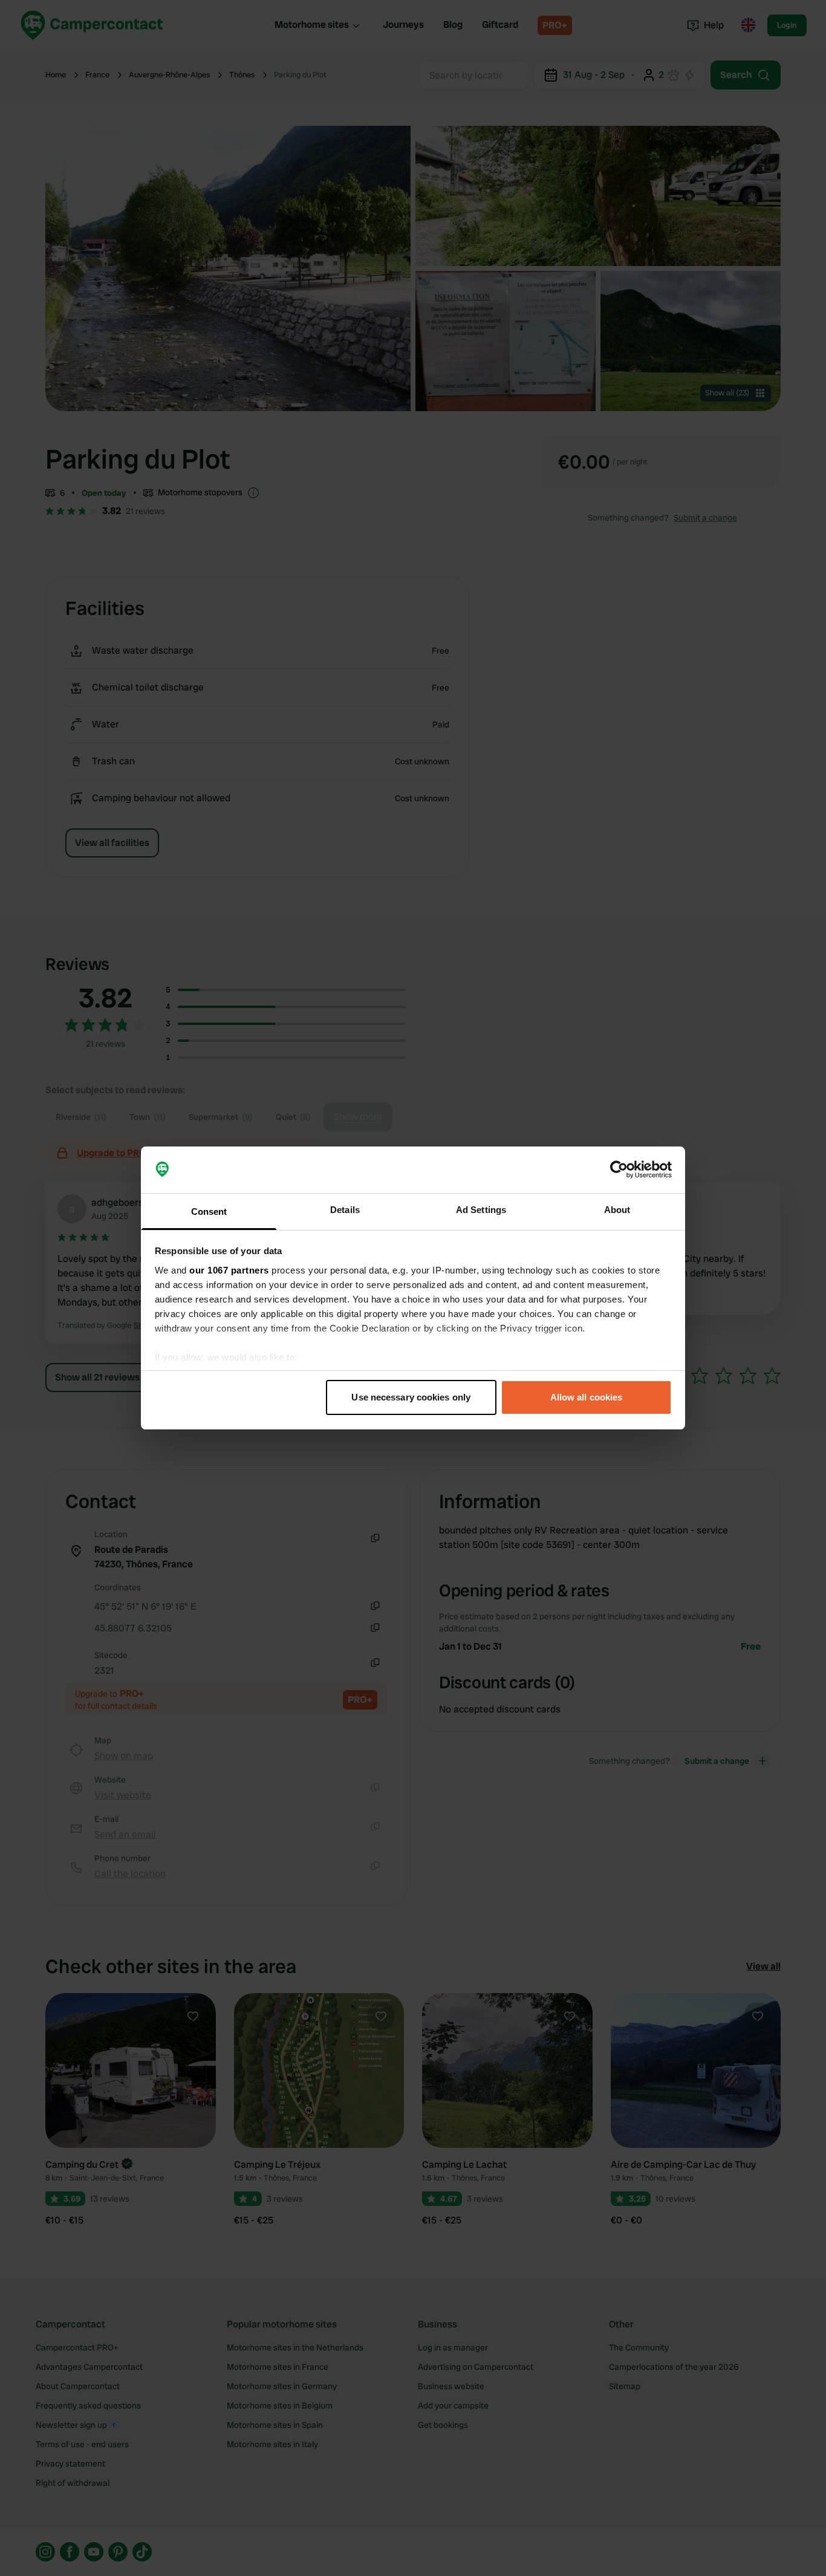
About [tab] (617, 1210)
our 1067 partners (229, 1270)
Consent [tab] (209, 1212)
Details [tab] (345, 1210)
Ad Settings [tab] (481, 1210)
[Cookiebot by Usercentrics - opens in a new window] (619, 1170)
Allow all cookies (587, 1397)
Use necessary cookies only (411, 1397)
